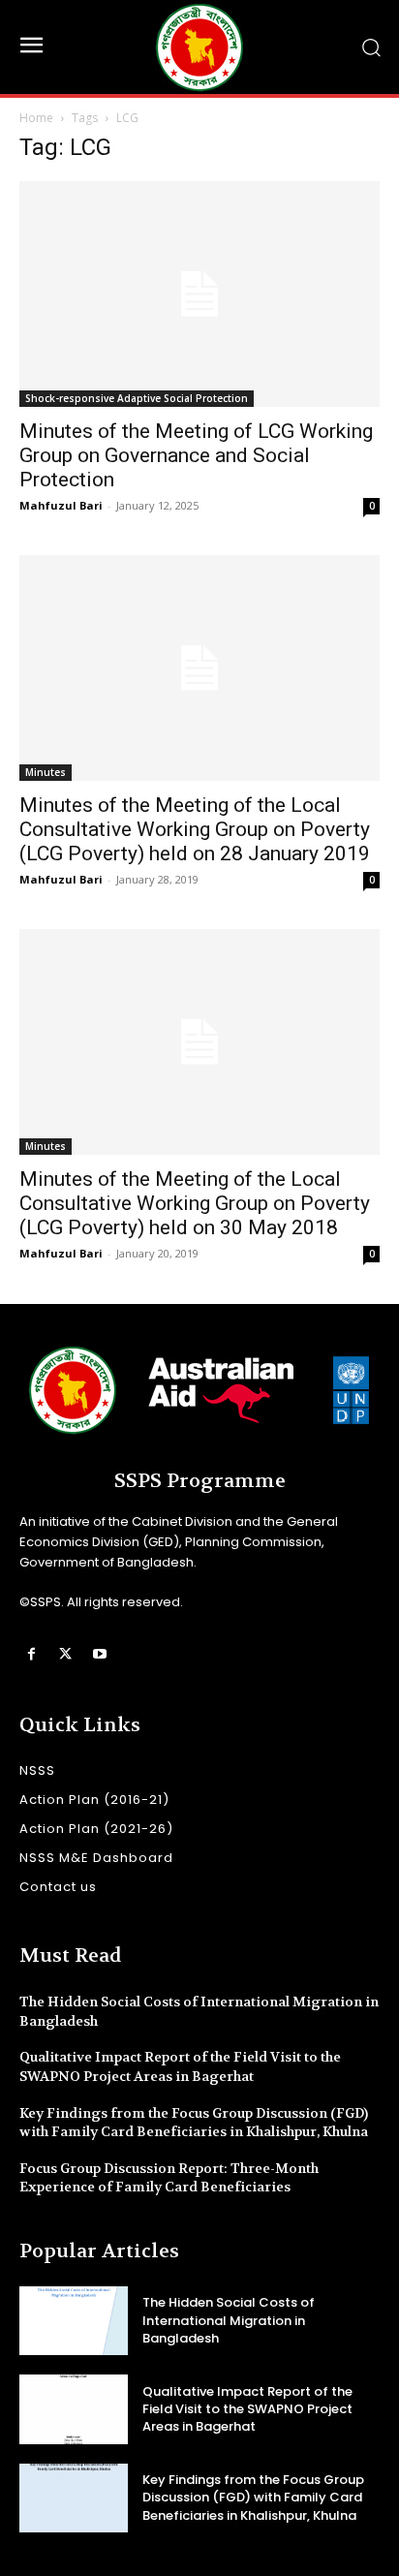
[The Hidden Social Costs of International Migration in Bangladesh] (74, 2321)
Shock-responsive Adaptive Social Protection (137, 398)
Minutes (46, 772)
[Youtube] (99, 1654)
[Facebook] (31, 1654)
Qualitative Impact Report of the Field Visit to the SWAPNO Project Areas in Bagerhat (180, 2066)
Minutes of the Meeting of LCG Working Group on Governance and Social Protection (196, 455)
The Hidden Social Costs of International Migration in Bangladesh (229, 2320)
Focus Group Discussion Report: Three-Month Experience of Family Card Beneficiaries (169, 2178)
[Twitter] (65, 1654)
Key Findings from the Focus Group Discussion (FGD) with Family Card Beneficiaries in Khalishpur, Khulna (194, 2123)
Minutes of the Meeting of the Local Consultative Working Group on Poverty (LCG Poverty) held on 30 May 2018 (195, 1203)
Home (36, 118)
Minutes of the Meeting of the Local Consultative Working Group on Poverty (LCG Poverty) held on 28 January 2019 (195, 829)
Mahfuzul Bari (61, 505)
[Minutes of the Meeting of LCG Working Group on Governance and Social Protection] (199, 294)
